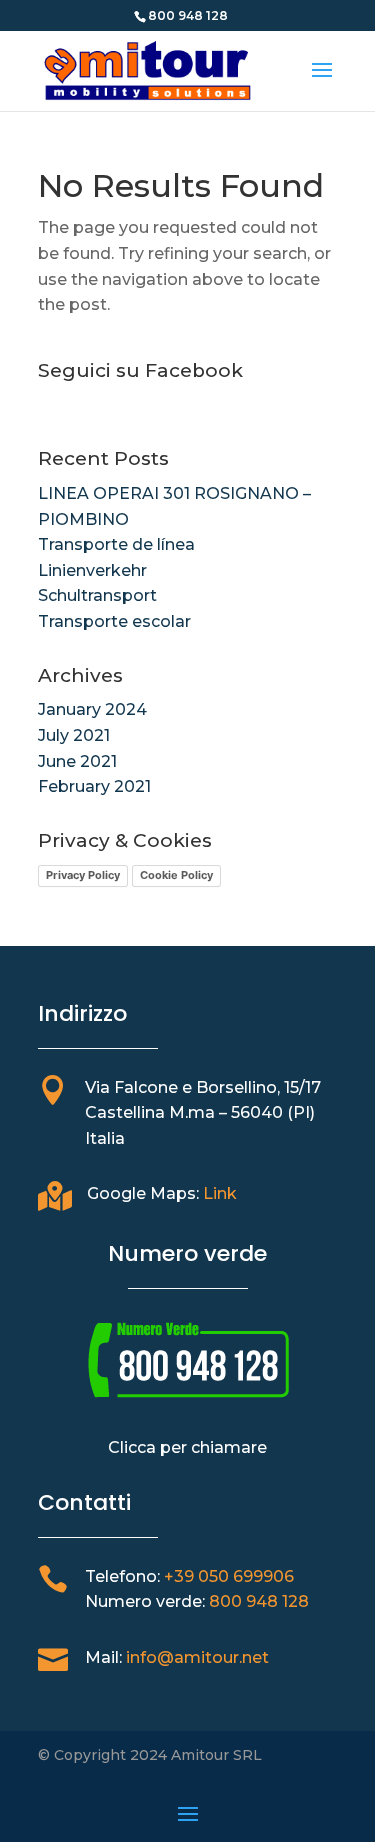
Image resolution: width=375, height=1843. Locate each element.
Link (220, 1193)
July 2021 (74, 735)
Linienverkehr (92, 570)
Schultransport (97, 595)
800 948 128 (259, 1601)
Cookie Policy (176, 875)
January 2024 (92, 709)
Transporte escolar (114, 621)
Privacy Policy (83, 875)
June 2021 (77, 761)
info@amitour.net (197, 1657)
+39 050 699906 (229, 1576)
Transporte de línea (116, 544)
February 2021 (94, 786)
